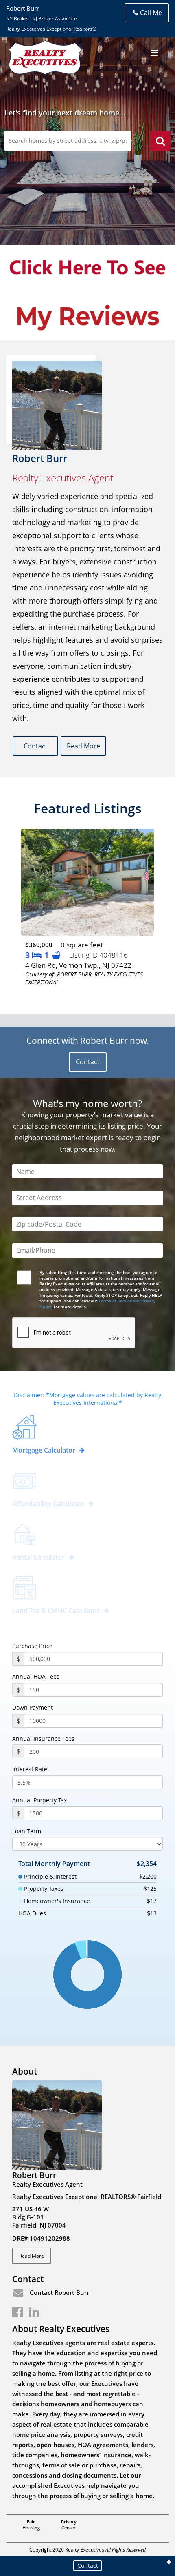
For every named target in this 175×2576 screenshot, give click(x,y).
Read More (83, 746)
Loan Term (27, 1831)
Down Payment (33, 1708)
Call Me (151, 13)
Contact (36, 746)
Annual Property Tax (39, 1800)
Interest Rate (30, 1769)
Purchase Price (32, 1646)
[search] (160, 142)
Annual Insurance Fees (43, 1739)
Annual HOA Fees (36, 1677)
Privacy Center (69, 2525)
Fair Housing (31, 2525)
